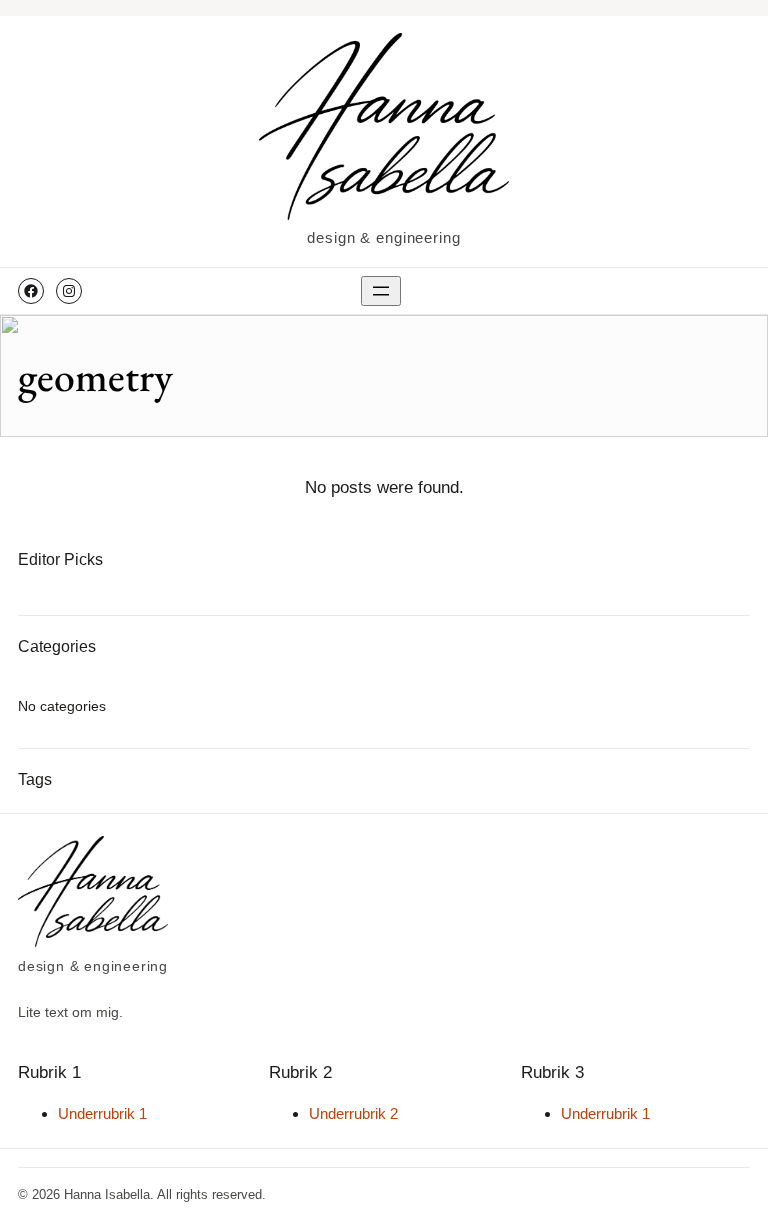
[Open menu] (381, 291)
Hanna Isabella (107, 1194)
